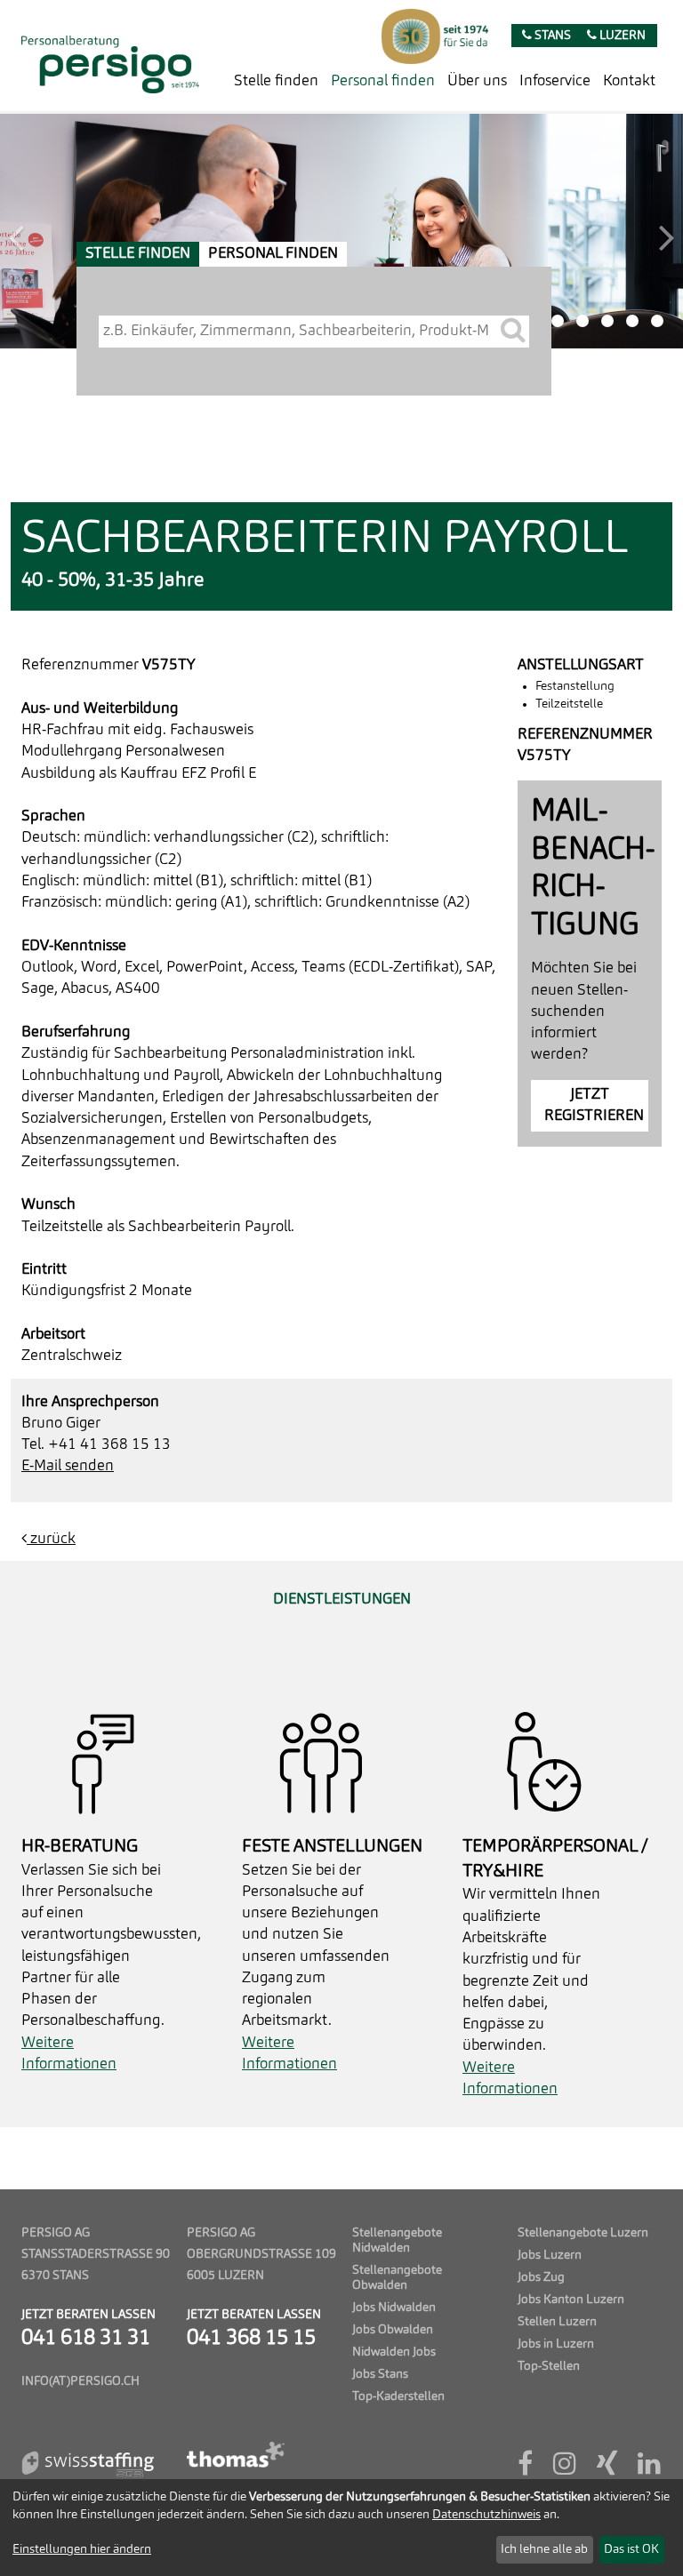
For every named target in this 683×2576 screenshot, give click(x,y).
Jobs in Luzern (556, 2344)
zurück (51, 1539)
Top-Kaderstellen (398, 2397)
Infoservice (555, 81)
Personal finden (383, 81)
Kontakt (629, 81)
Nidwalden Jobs (394, 2352)
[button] (51, 231)
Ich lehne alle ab (544, 2549)
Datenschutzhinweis (486, 2515)
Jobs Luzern (550, 2256)
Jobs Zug (541, 2278)
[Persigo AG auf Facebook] (525, 2470)
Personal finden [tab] (273, 254)
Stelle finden (276, 81)
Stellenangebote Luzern (583, 2233)
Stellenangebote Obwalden (397, 2278)
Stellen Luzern (557, 2322)
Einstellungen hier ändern (82, 2549)
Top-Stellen (549, 2367)
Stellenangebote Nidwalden (397, 2241)
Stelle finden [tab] (138, 254)
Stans (551, 36)
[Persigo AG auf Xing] (607, 2470)
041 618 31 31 (86, 2339)
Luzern (621, 36)
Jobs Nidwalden (394, 2308)
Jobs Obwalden (393, 2330)
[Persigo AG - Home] (110, 56)
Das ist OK (631, 2549)
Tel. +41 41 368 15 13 (96, 1445)
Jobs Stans (380, 2375)
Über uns (477, 81)
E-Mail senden (68, 1466)
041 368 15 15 (251, 2339)
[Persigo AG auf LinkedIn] (649, 2470)
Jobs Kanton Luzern (571, 2300)
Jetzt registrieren (594, 1105)
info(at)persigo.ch (80, 2382)
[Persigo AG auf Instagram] (565, 2470)
